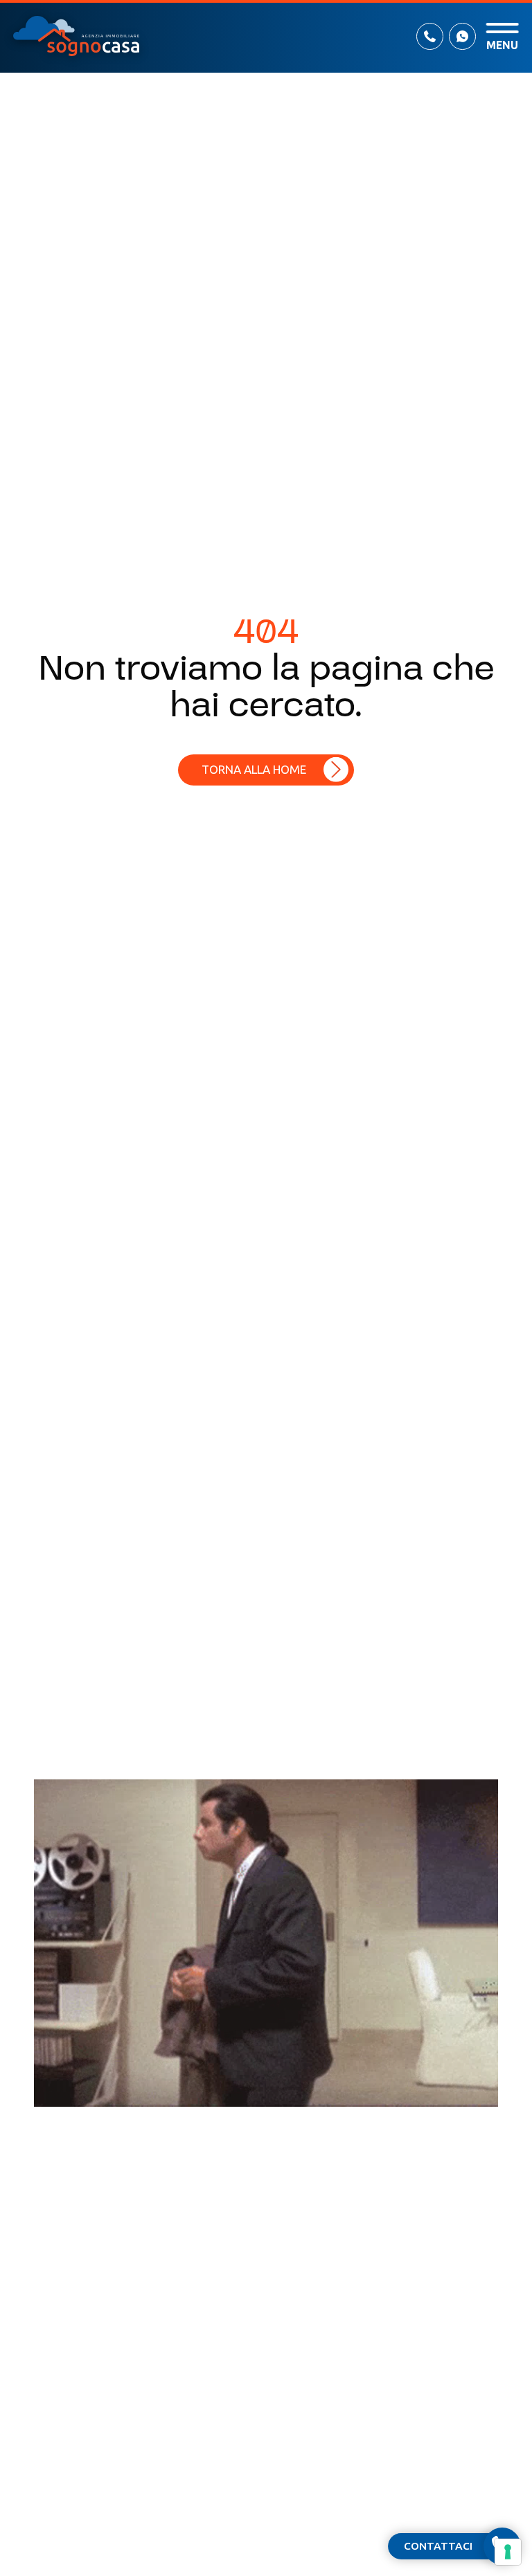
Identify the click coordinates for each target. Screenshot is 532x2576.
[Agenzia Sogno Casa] (76, 36)
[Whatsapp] (462, 36)
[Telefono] (430, 36)
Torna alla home (254, 769)
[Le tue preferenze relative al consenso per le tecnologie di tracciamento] (508, 2552)
